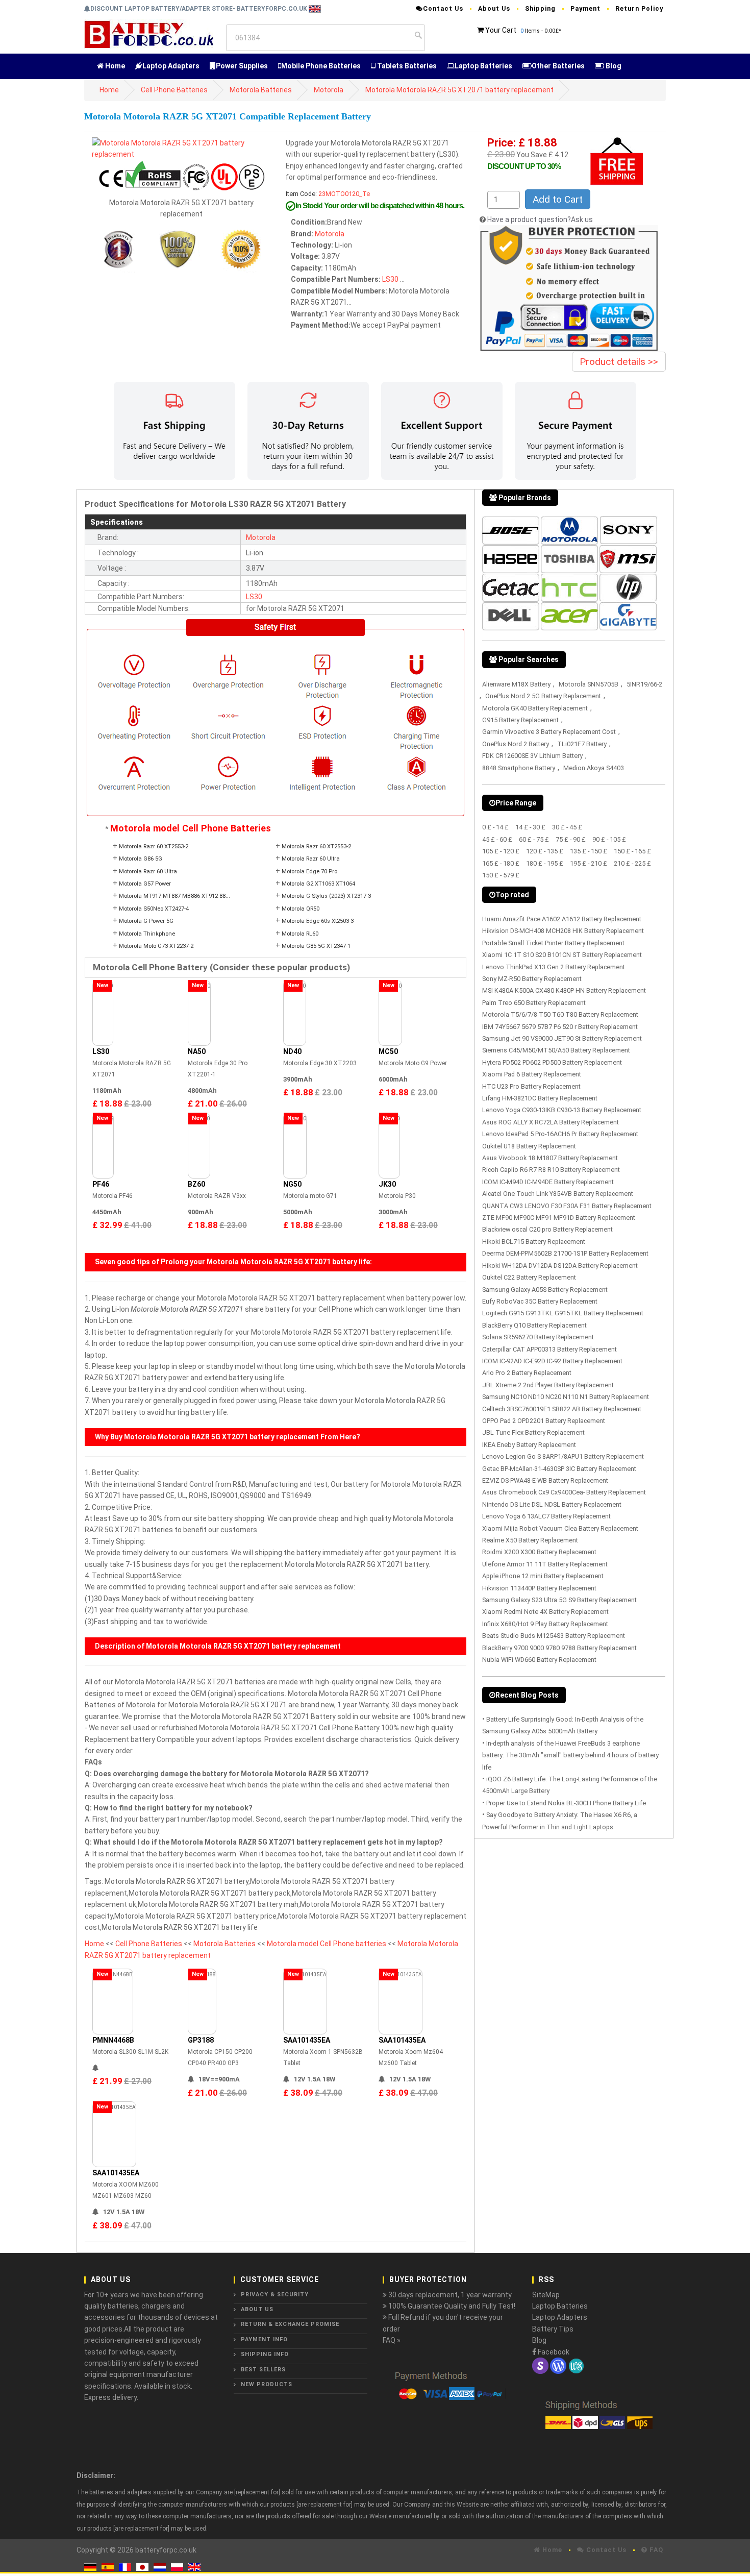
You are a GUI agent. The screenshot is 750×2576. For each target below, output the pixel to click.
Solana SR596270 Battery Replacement (538, 1337)
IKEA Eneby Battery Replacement (529, 1445)
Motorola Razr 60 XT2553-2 (154, 847)
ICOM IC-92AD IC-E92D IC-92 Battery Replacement (552, 1361)
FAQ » (392, 2340)
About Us (494, 8)
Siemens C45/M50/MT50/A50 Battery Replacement (556, 1050)
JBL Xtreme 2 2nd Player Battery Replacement (548, 1385)
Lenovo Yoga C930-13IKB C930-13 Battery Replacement (562, 1110)
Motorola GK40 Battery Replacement (535, 708)
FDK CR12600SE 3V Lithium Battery (532, 756)
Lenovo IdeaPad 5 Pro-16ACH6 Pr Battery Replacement (560, 1134)
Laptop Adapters (171, 66)
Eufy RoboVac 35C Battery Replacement (540, 1301)
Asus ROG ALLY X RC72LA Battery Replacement (551, 1122)
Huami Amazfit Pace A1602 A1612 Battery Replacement (562, 919)
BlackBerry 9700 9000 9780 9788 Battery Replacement (559, 1648)
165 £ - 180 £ (501, 863)
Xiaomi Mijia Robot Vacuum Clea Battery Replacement (560, 1528)
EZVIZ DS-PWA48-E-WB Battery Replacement (545, 1480)
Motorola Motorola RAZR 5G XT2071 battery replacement (459, 90)
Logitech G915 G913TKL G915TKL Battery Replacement (563, 1313)
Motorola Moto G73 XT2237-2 (156, 946)
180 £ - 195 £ (545, 863)
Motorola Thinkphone (147, 934)
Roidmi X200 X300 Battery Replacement (539, 1552)
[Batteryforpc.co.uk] (149, 34)
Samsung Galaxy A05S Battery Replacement (545, 1290)
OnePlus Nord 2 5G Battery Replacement (543, 696)
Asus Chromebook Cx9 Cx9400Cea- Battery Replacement (564, 1492)
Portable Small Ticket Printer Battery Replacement (553, 943)
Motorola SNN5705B (589, 684)
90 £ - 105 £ (609, 839)
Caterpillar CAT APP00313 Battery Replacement (549, 1349)
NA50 (197, 1051)
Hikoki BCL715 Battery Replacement (534, 1242)
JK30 (387, 1184)
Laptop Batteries (483, 66)
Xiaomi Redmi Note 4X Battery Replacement (545, 1612)
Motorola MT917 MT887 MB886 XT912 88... (174, 896)
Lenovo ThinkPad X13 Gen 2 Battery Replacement (554, 967)
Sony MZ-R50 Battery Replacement (532, 979)
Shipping (540, 8)
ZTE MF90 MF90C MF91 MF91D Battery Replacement (559, 1218)
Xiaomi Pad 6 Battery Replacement (532, 1074)
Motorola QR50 (301, 909)
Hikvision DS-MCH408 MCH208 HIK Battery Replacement (563, 931)
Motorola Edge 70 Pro (309, 872)
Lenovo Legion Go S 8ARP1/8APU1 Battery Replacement (563, 1456)
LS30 (390, 279)
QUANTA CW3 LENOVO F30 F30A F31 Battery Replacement (567, 1206)
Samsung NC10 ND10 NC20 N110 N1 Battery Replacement (566, 1397)
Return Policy (639, 8)
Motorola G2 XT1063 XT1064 (318, 884)
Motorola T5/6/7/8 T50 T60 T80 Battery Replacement (560, 1014)
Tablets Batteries (406, 66)
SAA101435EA (307, 2040)
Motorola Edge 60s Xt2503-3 (318, 921)
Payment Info (264, 2339)
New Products (267, 2384)
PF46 (101, 1184)
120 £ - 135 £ (545, 851)
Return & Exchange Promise (290, 2324)
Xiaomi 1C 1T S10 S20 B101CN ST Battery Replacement (562, 955)
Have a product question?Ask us (540, 219)
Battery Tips (553, 2329)
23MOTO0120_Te (344, 194)
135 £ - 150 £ (589, 851)
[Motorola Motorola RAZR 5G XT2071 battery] (181, 148)
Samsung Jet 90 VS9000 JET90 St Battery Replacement (562, 1038)
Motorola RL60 (300, 934)
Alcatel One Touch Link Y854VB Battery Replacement (558, 1194)
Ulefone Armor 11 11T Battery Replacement (545, 1564)
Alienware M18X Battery (516, 684)
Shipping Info (265, 2354)
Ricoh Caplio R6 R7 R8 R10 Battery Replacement (551, 1170)
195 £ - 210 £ (589, 863)
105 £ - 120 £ (501, 851)
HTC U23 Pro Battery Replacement (531, 1086)
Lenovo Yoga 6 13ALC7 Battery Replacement (546, 1516)
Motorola (329, 90)
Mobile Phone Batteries (321, 66)
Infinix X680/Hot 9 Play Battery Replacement (545, 1624)
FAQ (655, 2550)
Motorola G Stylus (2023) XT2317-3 (326, 896)
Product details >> (619, 362)
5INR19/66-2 (644, 684)
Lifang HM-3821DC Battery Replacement (540, 1098)
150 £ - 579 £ (501, 875)
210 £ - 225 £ (632, 863)
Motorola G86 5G (141, 859)
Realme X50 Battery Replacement (530, 1540)
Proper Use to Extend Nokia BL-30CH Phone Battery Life (566, 1803)
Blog (613, 66)
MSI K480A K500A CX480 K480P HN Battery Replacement (564, 990)
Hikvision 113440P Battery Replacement (539, 1588)
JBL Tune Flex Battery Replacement (533, 1432)
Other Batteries (558, 66)
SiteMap (546, 2295)
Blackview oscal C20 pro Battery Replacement (547, 1229)
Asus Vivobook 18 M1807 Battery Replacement (550, 1158)
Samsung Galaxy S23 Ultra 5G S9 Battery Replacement (559, 1600)
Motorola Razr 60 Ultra (311, 859)
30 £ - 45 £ (567, 827)
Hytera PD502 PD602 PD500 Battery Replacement (552, 1062)
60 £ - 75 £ (534, 839)
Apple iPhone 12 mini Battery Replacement (543, 1576)
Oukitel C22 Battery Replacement (529, 1277)
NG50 (292, 1184)
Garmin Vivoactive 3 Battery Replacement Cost (549, 732)
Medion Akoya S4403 (594, 768)
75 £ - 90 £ (571, 839)
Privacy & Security (275, 2295)
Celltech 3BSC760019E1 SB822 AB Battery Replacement (562, 1409)
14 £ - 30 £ (530, 827)
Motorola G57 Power (145, 884)
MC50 (388, 1051)
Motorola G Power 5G (146, 921)
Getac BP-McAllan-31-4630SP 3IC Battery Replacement (559, 1469)
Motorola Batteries (261, 90)
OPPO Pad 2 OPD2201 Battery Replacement (544, 1421)
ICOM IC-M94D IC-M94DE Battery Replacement (548, 1182)
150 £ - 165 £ (632, 851)
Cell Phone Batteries (174, 90)
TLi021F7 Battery (582, 744)
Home (114, 66)
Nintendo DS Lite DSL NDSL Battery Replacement (552, 1504)
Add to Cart (558, 199)
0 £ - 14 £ (495, 827)
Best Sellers (263, 2370)
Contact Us (443, 8)
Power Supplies (242, 66)
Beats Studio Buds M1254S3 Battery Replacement (554, 1636)
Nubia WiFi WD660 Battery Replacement (539, 1660)
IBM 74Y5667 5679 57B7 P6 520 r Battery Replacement (560, 1027)
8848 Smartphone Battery (519, 768)
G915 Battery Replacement (520, 720)
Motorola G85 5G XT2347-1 (316, 946)
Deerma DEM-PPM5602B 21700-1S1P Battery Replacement (565, 1253)
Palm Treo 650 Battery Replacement (534, 1003)
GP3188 (201, 2040)
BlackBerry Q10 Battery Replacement (534, 1325)
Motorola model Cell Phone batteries (327, 1944)
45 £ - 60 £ (497, 839)
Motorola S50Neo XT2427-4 (154, 909)
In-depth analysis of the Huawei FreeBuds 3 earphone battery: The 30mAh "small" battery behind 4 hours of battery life (570, 1755)
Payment (585, 8)
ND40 (292, 1051)
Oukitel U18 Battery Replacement (529, 1146)
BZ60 (196, 1184)
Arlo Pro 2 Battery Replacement (527, 1373)
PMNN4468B (113, 2040)
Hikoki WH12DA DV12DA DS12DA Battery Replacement (560, 1266)
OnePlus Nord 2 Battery (516, 744)
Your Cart (501, 30)
